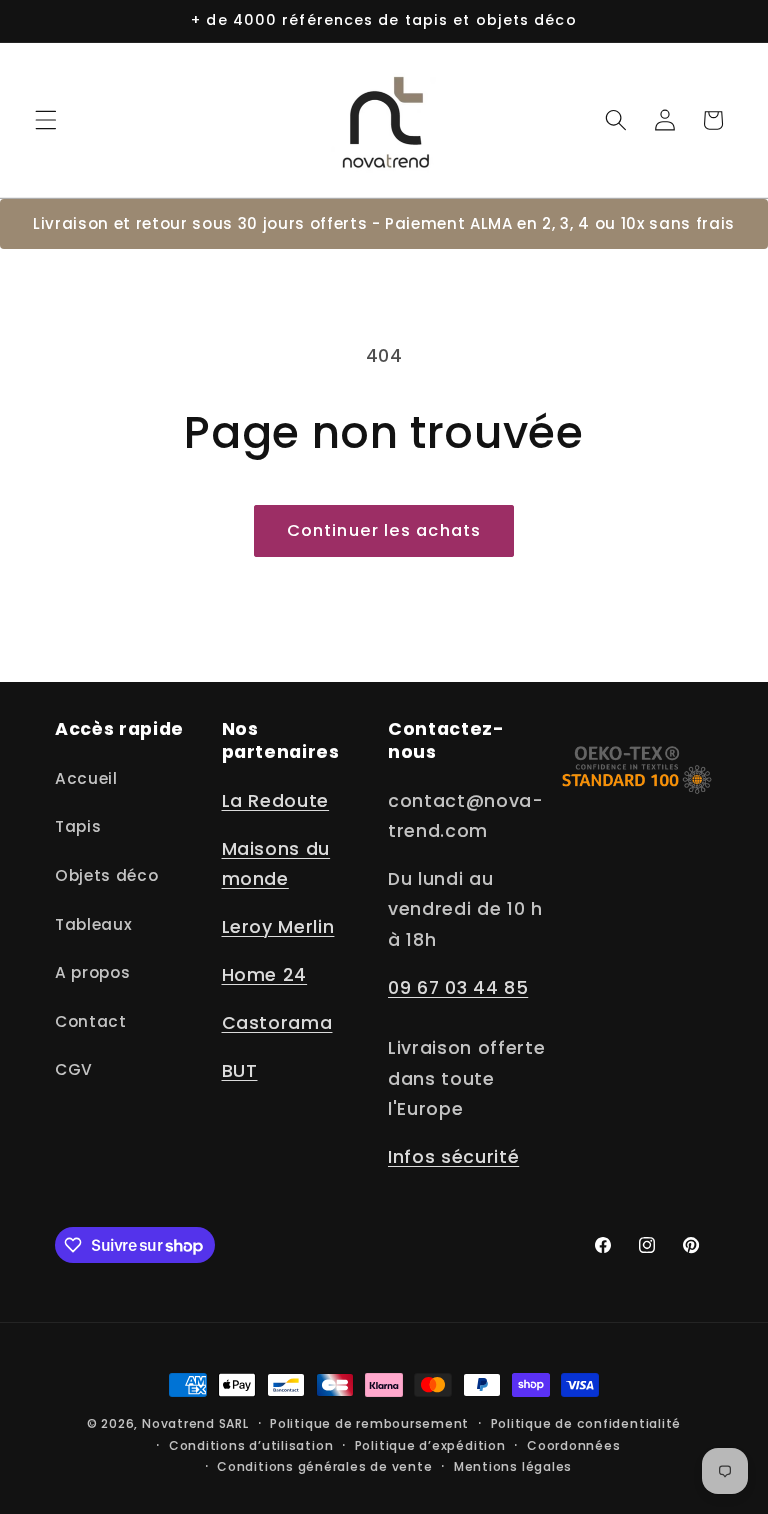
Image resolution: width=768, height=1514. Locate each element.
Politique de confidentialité (586, 1423)
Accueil (86, 778)
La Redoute (276, 801)
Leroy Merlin (278, 927)
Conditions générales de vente (324, 1466)
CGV (74, 1069)
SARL (234, 1423)
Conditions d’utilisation (251, 1445)
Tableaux (93, 924)
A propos (92, 972)
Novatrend (180, 1423)
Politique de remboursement (369, 1423)
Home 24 (265, 975)
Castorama (277, 1023)
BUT (240, 1071)
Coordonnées (573, 1445)
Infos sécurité (453, 1157)
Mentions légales (513, 1466)
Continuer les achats (384, 530)
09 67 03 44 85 (458, 988)
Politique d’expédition (430, 1445)
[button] (46, 120)
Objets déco (106, 875)
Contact (91, 1021)
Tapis (78, 826)
